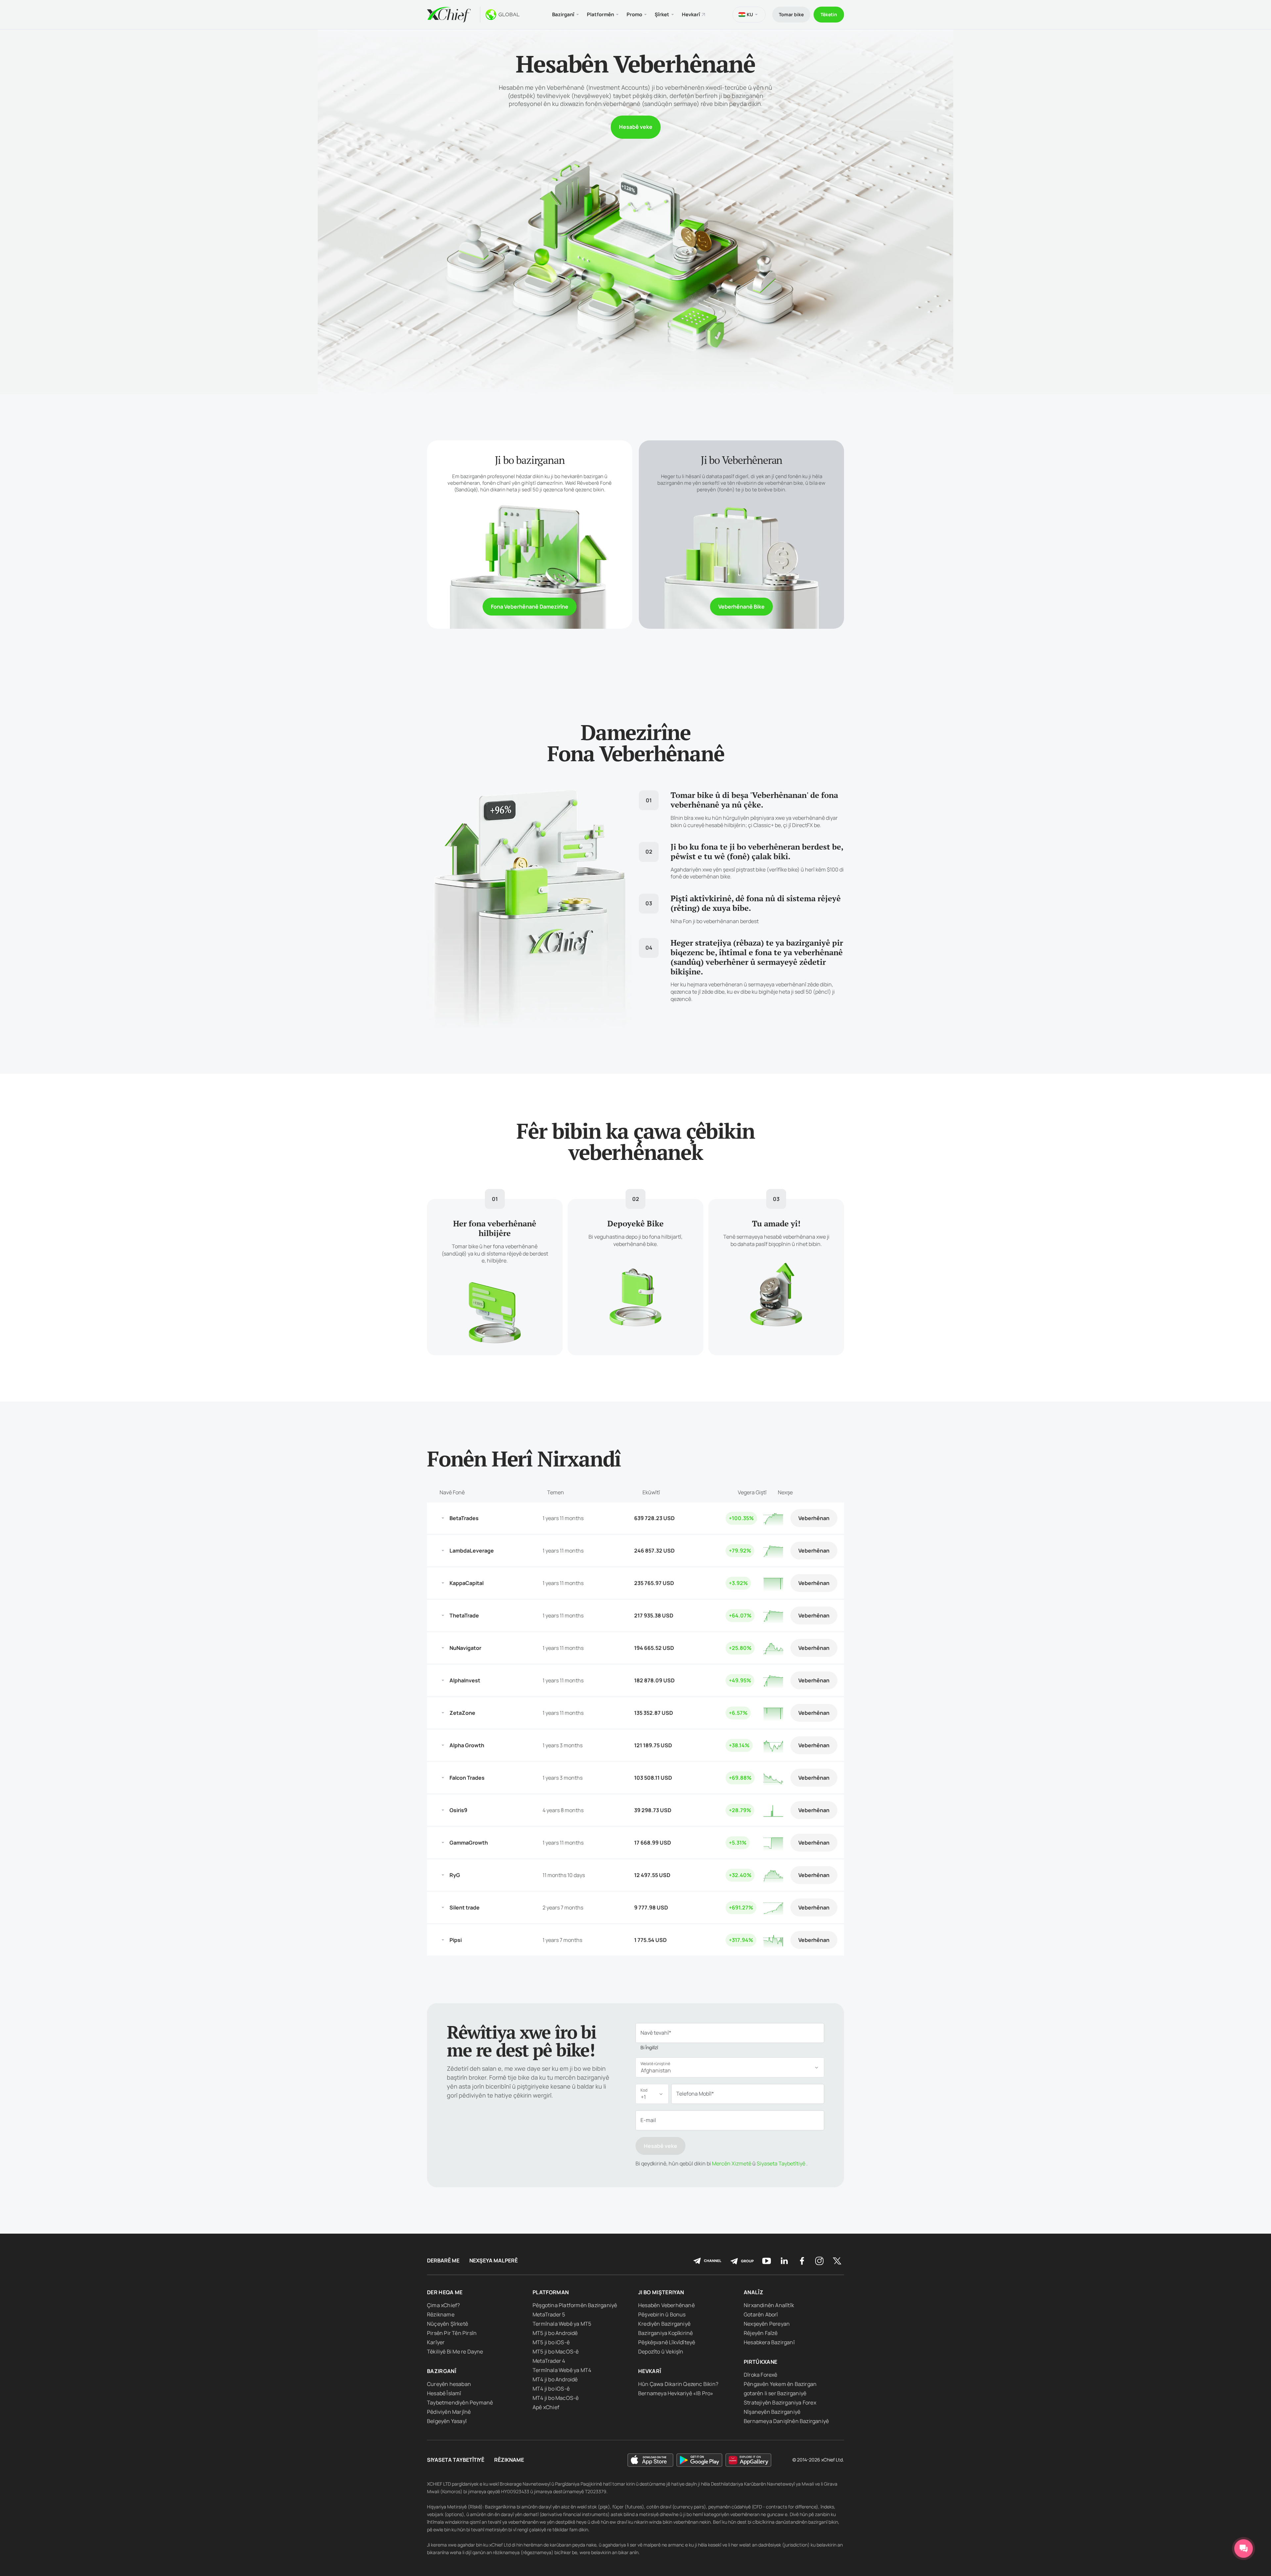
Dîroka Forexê (761, 2375)
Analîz (753, 2292)
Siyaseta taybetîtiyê (456, 2460)
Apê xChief (546, 2407)
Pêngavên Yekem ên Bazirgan (780, 2384)
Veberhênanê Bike (741, 607)
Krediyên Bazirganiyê (664, 2324)
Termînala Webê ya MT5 (562, 2324)
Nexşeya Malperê (494, 2261)
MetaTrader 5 (549, 2314)
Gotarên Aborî (761, 2314)
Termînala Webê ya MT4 (562, 2370)
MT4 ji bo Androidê (555, 2379)
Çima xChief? (443, 2305)
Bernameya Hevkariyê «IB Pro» (676, 2393)
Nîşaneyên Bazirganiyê (772, 2412)
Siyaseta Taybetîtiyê (780, 2163)
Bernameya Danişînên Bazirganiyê (786, 2421)
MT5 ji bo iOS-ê (551, 2342)
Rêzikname (441, 2314)
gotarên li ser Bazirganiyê (775, 2393)
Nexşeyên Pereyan (767, 2324)
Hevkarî (691, 14)
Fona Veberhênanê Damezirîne (530, 607)
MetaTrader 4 (549, 2361)
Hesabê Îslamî (444, 2393)
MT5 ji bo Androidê (555, 2333)
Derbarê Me (443, 2261)
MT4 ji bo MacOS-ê (556, 2398)
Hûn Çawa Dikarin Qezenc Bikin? (678, 2384)
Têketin (829, 14)
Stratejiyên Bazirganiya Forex (780, 2403)
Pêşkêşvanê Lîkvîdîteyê (667, 2342)
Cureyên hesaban (449, 2384)
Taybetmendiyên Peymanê (460, 2403)
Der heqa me (445, 2292)
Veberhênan (814, 1518)
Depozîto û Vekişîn (661, 2352)
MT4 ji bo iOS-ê (551, 2389)
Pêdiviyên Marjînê (449, 2412)
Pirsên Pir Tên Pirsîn (452, 2333)
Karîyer (436, 2342)
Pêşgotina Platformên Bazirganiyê (575, 2305)
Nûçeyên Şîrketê (447, 2324)
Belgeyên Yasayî (447, 2421)
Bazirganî (442, 2371)
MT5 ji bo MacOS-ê (556, 2352)
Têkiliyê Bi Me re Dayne (455, 2352)
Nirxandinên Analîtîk (769, 2305)
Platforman (551, 2292)
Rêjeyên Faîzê (761, 2333)
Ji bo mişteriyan (661, 2292)
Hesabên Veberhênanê (666, 2305)
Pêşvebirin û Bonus (662, 2314)
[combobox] (730, 2067)
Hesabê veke (636, 127)
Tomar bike (791, 14)
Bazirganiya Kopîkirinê (665, 2333)
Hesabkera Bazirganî (769, 2342)
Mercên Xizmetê (731, 2163)
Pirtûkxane (761, 2362)
